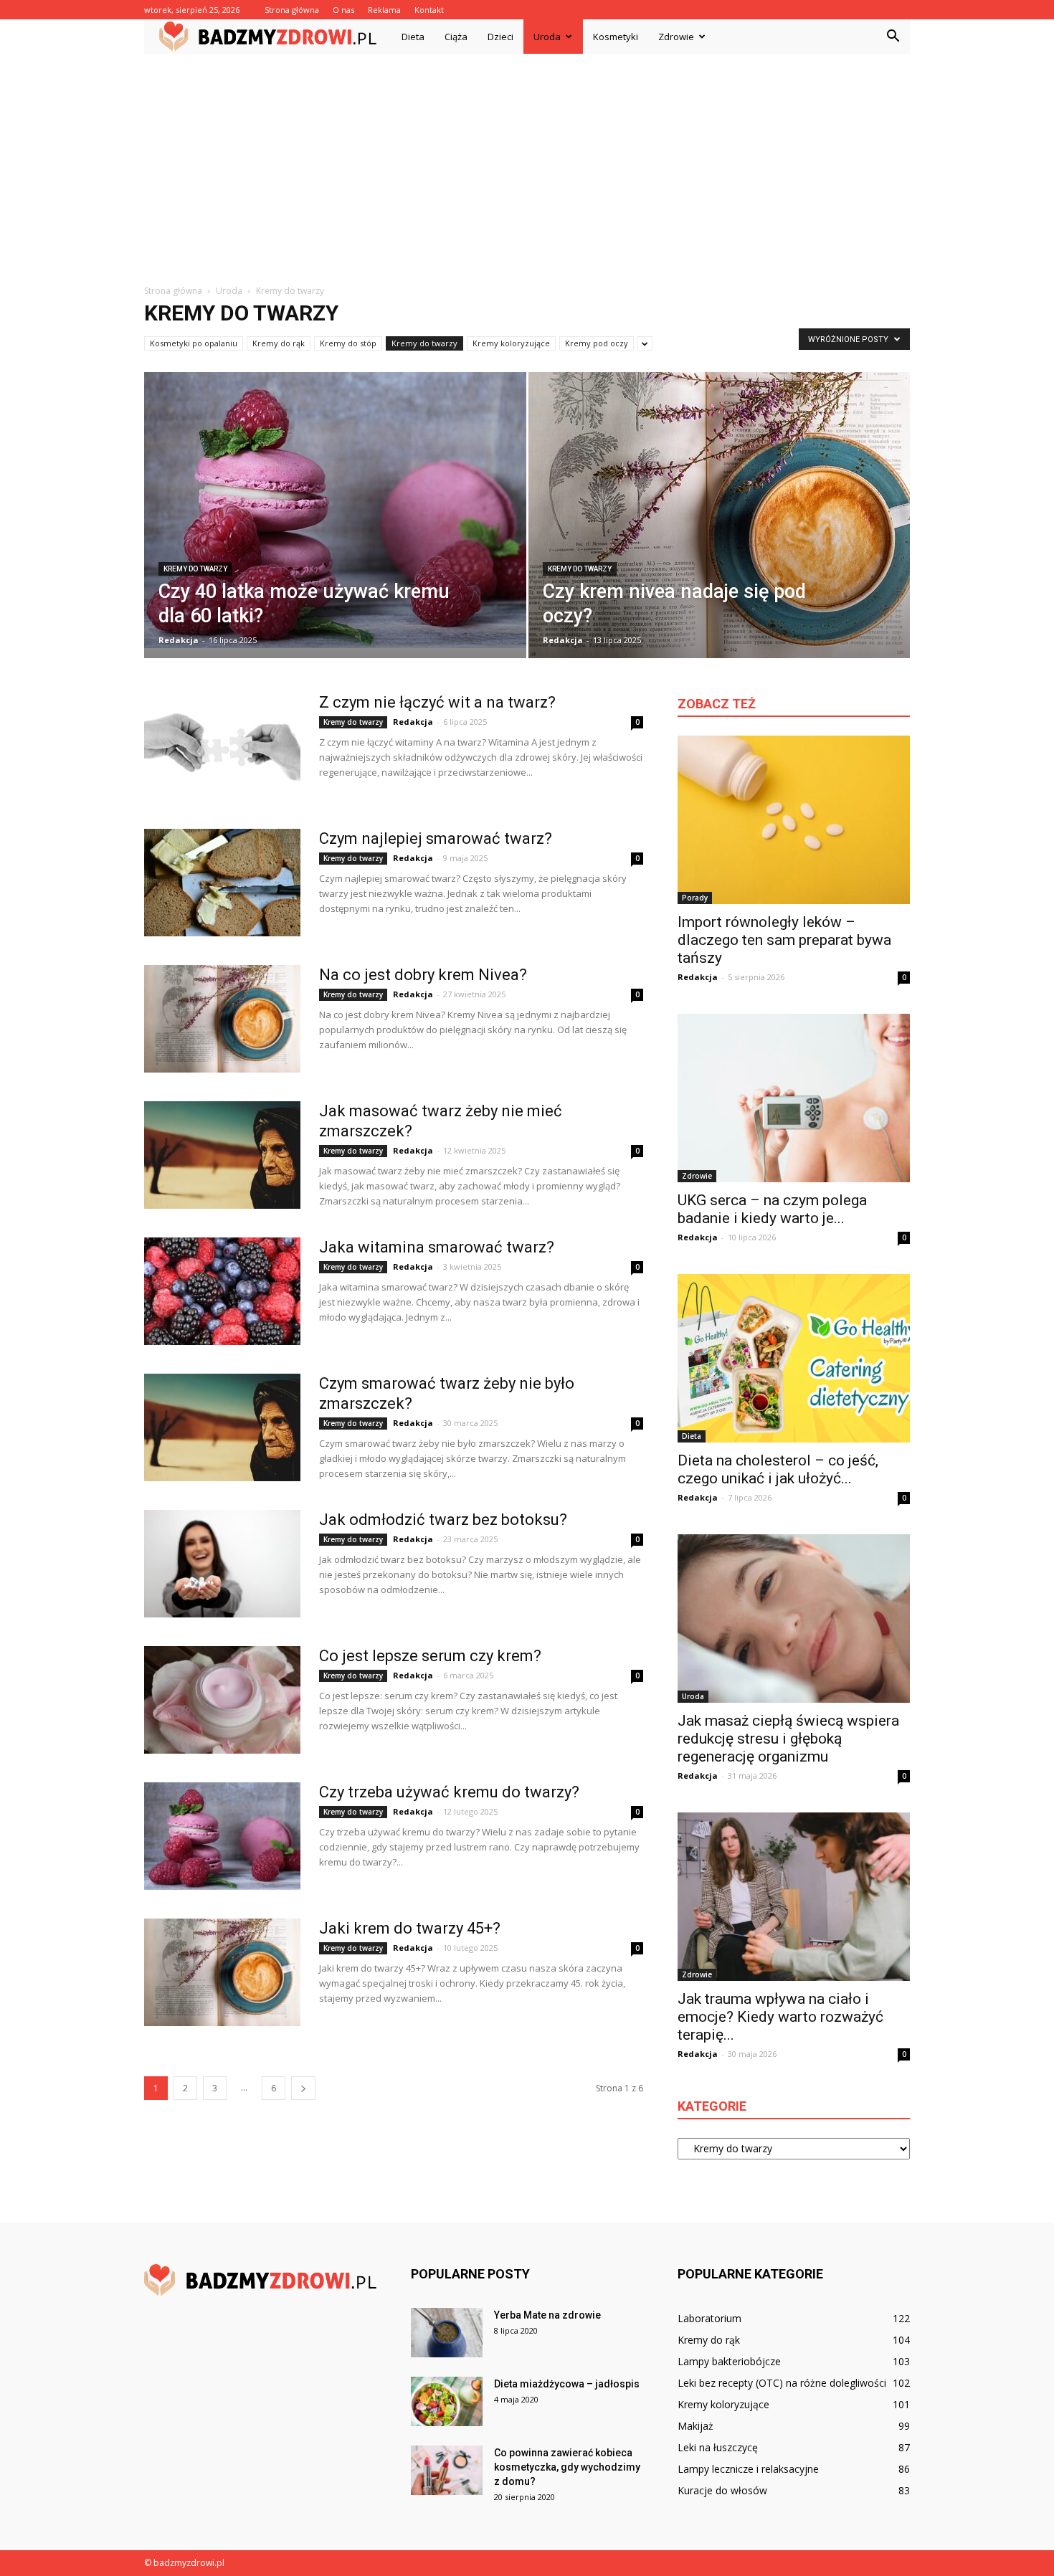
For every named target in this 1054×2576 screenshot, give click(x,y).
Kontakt (429, 10)
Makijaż (695, 2426)
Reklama (384, 10)
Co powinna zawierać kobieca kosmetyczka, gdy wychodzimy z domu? (567, 2467)
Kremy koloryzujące (511, 343)
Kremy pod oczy (597, 343)
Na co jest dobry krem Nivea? (423, 975)
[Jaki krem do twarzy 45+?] (222, 1972)
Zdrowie (676, 37)
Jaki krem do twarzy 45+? (410, 1928)
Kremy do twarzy (424, 343)
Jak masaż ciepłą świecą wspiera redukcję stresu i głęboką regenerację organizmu (788, 1739)
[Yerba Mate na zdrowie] (447, 2333)
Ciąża (456, 37)
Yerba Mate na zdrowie (547, 2315)
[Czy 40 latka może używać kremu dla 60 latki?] (335, 510)
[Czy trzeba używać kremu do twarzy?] (222, 1836)
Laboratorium (709, 2318)
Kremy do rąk (279, 343)
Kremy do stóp (348, 343)
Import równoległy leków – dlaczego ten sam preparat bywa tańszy (784, 940)
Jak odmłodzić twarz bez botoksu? (443, 1520)
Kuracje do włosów (722, 2490)
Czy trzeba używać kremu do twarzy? (449, 1792)
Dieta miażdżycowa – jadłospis (567, 2384)
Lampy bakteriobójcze (729, 2361)
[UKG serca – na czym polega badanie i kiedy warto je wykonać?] (794, 1098)
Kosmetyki (616, 37)
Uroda (547, 37)
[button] (893, 37)
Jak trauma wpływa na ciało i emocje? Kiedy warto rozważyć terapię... (780, 2017)
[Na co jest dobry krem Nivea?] (222, 1019)
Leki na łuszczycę (718, 2447)
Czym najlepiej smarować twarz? (436, 838)
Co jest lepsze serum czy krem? (430, 1656)
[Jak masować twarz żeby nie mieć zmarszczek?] (222, 1155)
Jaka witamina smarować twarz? (437, 1247)
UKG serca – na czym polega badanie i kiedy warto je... (772, 1209)
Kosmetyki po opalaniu (194, 343)
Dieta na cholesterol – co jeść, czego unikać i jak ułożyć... (778, 1469)
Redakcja (179, 640)
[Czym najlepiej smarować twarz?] (222, 883)
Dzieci (500, 37)
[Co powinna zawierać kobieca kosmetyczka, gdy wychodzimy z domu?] (447, 2470)
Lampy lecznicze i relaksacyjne (748, 2469)
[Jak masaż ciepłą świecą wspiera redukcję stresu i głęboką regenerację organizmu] (794, 1619)
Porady (695, 898)
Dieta (413, 37)
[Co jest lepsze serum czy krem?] (222, 1700)
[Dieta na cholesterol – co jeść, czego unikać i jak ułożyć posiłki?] (794, 1358)
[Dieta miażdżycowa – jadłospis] (447, 2401)
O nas (343, 10)
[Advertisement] (527, 161)
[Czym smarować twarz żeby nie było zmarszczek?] (222, 1427)
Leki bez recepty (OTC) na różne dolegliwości (782, 2383)
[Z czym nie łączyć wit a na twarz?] (222, 746)
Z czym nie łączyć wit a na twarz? (437, 702)
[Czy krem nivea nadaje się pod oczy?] (720, 525)
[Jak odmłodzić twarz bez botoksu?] (222, 1564)
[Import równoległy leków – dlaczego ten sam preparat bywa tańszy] (794, 820)
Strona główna (292, 10)
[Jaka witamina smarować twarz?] (222, 1291)
